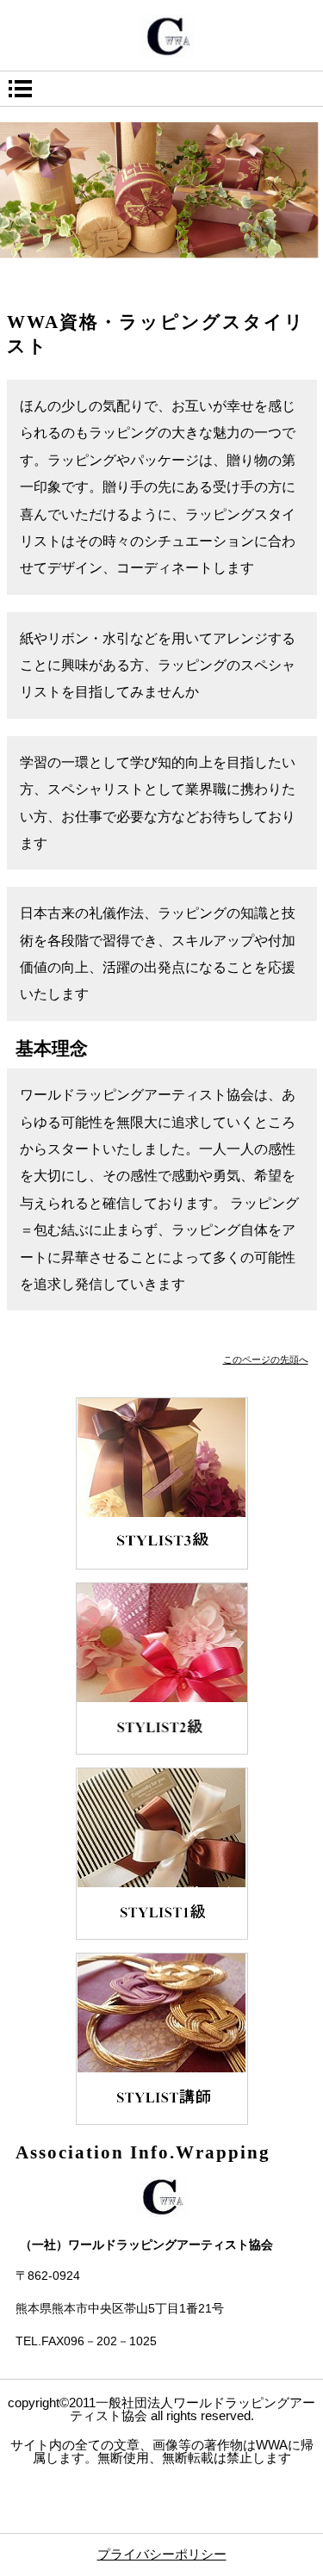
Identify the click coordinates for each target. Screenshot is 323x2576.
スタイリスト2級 (162, 1669)
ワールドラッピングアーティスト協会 (161, 36)
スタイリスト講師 (162, 2039)
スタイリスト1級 (162, 1854)
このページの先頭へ (266, 1359)
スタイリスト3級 (162, 1483)
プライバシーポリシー (162, 2554)
